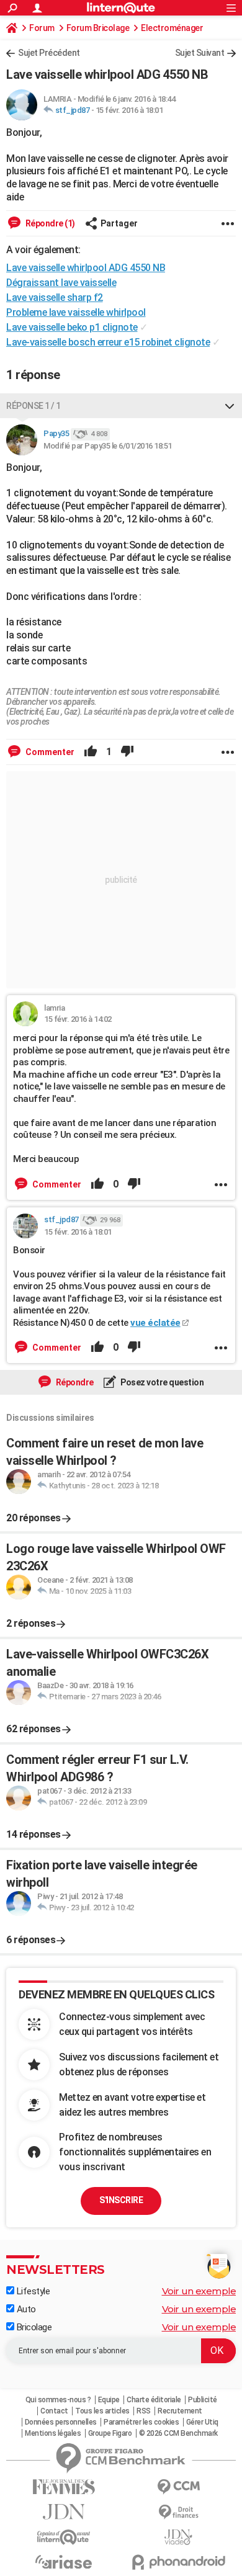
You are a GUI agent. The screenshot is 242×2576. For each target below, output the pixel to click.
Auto (25, 2309)
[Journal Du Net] (64, 2512)
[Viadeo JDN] (178, 2537)
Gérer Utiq (202, 2422)
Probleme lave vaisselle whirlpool (76, 312)
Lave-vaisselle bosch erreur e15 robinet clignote (108, 342)
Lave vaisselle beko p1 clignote (72, 327)
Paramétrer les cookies (141, 2422)
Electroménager (172, 28)
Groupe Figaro (110, 2433)
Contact (54, 2411)
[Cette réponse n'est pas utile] (127, 752)
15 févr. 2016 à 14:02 (78, 1019)
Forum (42, 28)
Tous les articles (102, 2411)
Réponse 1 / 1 (34, 406)
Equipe (109, 2400)
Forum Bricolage (98, 28)
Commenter (49, 752)
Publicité (203, 2400)
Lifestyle (32, 2291)
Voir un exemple (199, 2291)
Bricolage (33, 2327)
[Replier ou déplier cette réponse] (230, 406)
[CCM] (178, 2487)
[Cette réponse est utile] (91, 752)
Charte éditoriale (154, 2400)
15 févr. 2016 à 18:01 (129, 110)
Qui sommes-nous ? (58, 2400)
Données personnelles (61, 2422)
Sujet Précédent (49, 53)
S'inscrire (121, 2200)
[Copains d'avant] (64, 2537)
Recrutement (180, 2411)
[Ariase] (64, 2562)
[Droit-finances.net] (178, 2512)
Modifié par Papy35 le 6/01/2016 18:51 (108, 446)
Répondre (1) (49, 223)
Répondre (74, 1382)
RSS (144, 2411)
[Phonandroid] (178, 2562)
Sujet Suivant (200, 53)
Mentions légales (53, 2433)
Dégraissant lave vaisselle (61, 283)
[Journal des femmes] (64, 2487)
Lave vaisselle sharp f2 (55, 297)
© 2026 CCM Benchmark (178, 2433)
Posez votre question (162, 1382)
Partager (119, 223)
